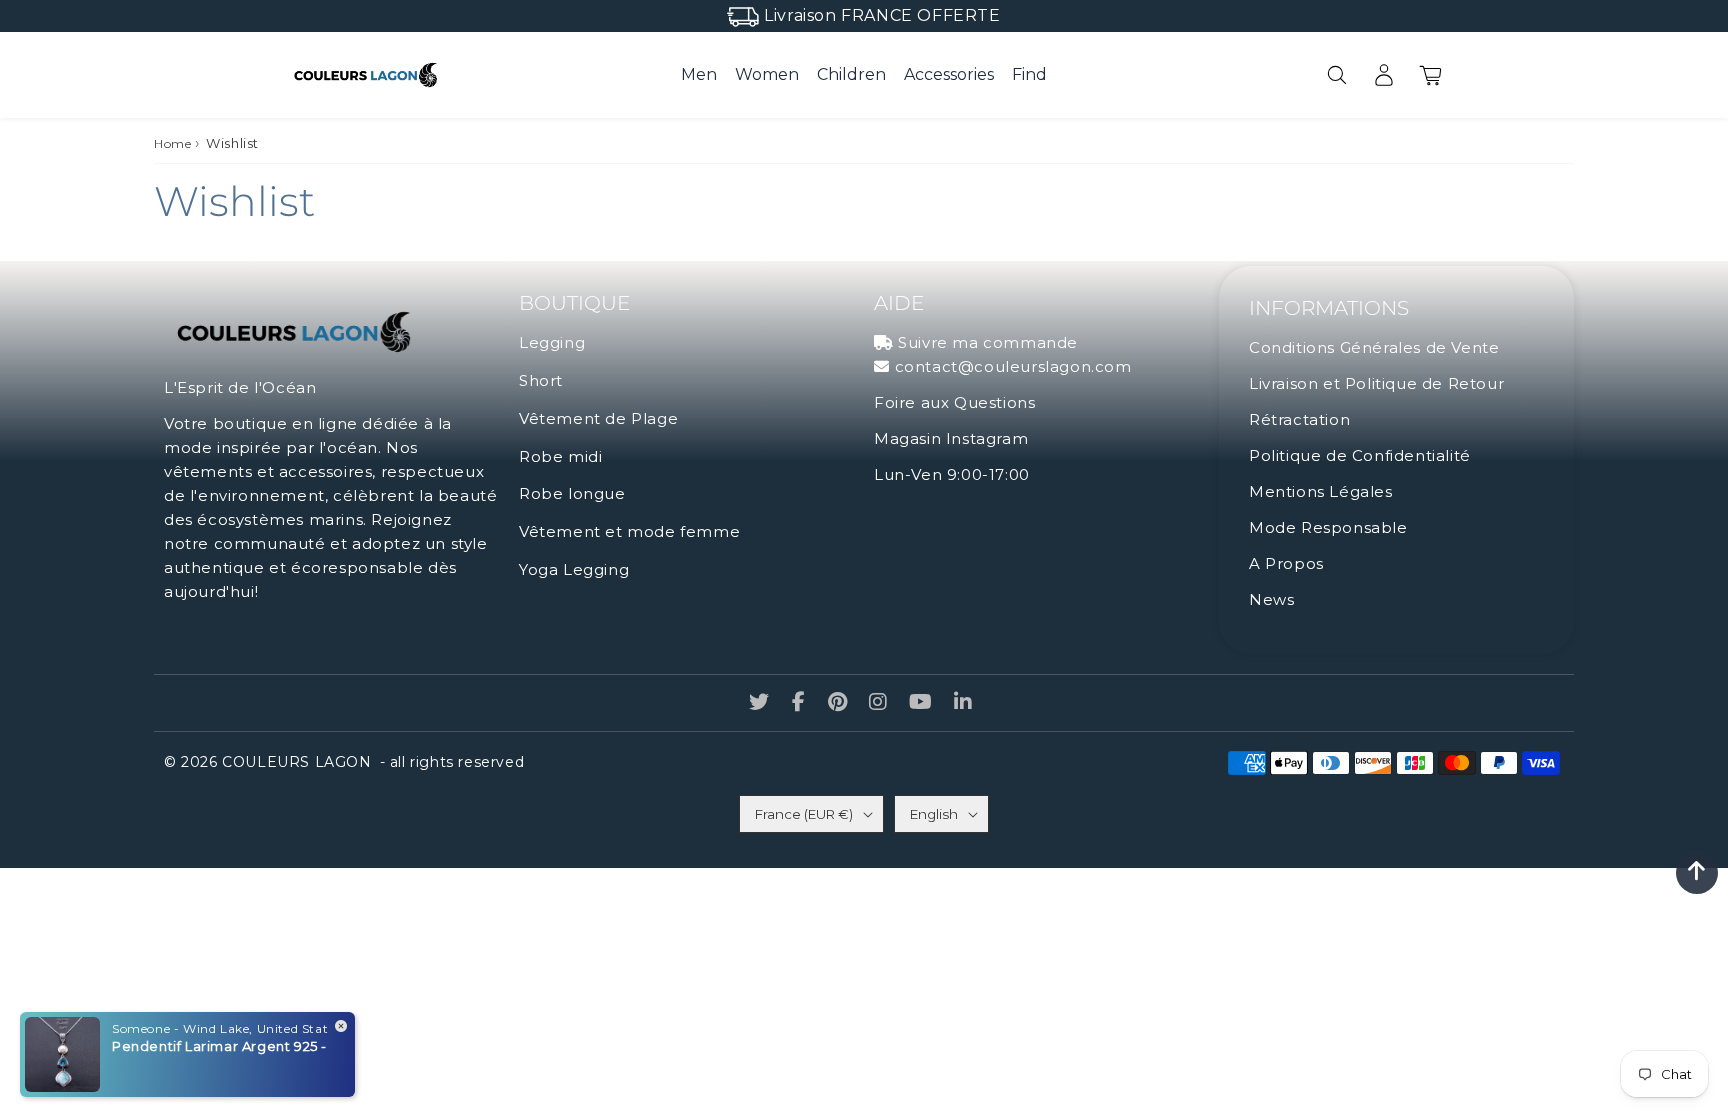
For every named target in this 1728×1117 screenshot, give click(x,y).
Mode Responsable (1328, 527)
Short (541, 380)
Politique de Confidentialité (1360, 455)
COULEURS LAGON (296, 762)
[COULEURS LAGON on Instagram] (880, 703)
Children (851, 74)
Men (699, 74)
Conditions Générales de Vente (1374, 347)
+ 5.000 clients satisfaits (874, 15)
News (1271, 599)
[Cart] (1430, 75)
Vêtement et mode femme (629, 531)
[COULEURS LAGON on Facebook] (801, 703)
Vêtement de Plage (598, 418)
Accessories (949, 74)
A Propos (1286, 563)
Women (767, 74)
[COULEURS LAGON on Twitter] (761, 703)
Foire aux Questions (954, 402)
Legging (552, 342)
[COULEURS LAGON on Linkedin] (963, 703)
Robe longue (572, 493)
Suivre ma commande (988, 342)
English (934, 814)
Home (172, 143)
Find (1029, 74)
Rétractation (1299, 419)
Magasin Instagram (951, 438)
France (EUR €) (804, 814)
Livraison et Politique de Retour (1376, 383)
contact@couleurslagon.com (1013, 366)
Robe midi (560, 456)
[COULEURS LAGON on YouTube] (923, 703)
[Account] (1383, 75)
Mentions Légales (1321, 491)
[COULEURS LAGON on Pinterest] (840, 703)
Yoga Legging (574, 569)
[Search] (1336, 75)
